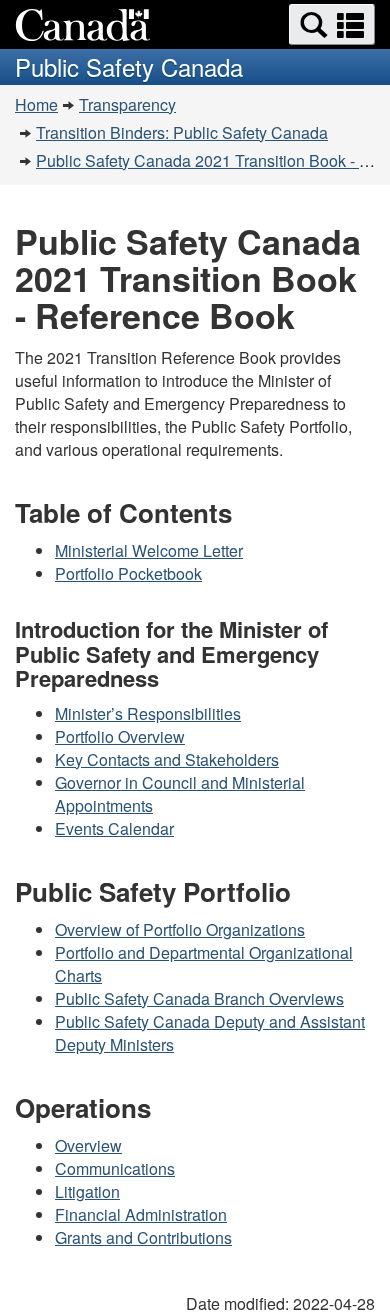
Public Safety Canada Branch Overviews (199, 998)
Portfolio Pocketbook (128, 573)
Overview (88, 1145)
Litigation (87, 1191)
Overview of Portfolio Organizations (180, 929)
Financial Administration (141, 1214)
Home (36, 104)
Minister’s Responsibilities (148, 713)
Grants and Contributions (143, 1237)
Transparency (127, 104)
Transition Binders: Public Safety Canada (182, 132)
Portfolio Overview (120, 736)
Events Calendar (114, 828)
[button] (332, 24)
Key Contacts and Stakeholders (167, 759)
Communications (115, 1168)
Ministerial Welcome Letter (149, 550)
